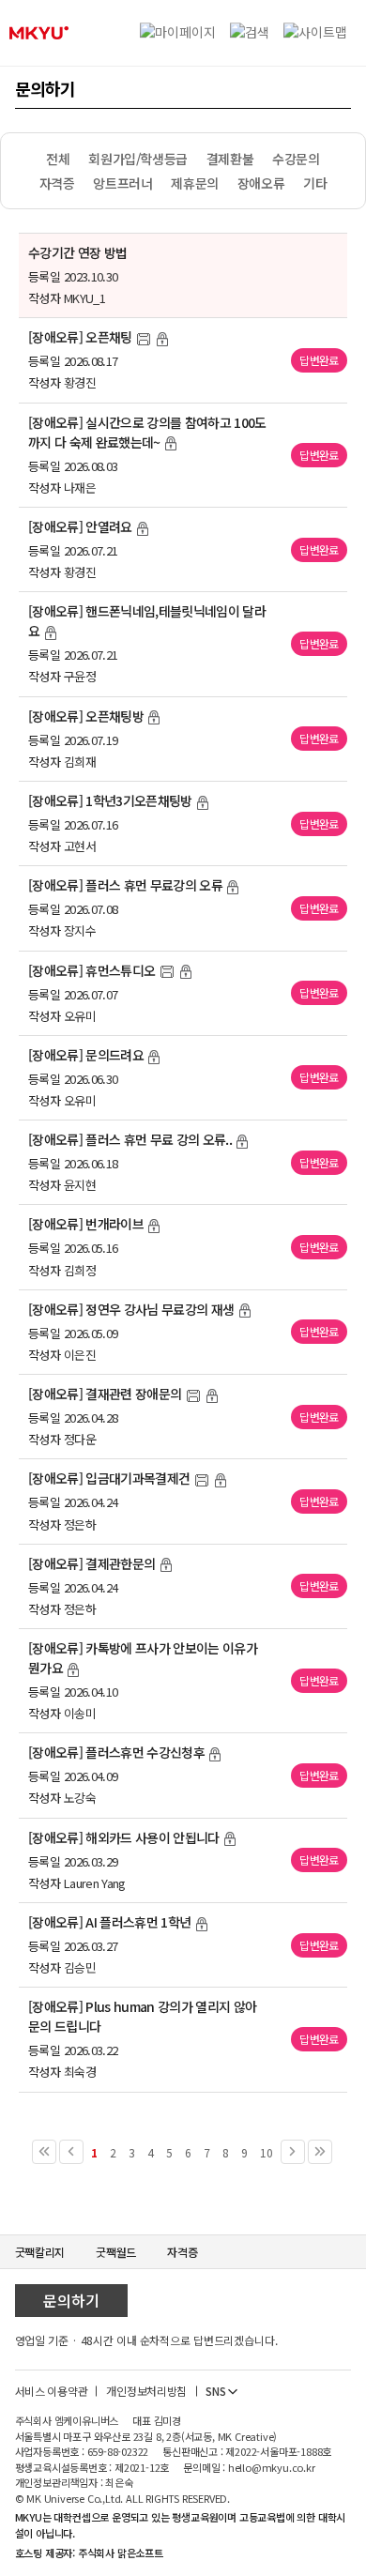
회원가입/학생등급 (137, 159)
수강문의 (296, 159)
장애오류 (261, 183)
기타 (315, 183)
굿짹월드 (116, 2252)
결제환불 (230, 159)
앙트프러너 (122, 183)
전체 (58, 159)
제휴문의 (194, 183)
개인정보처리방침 (146, 2391)
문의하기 (71, 2300)
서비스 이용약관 (52, 2391)
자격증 (57, 183)
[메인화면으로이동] (39, 33)
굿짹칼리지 (40, 2252)
